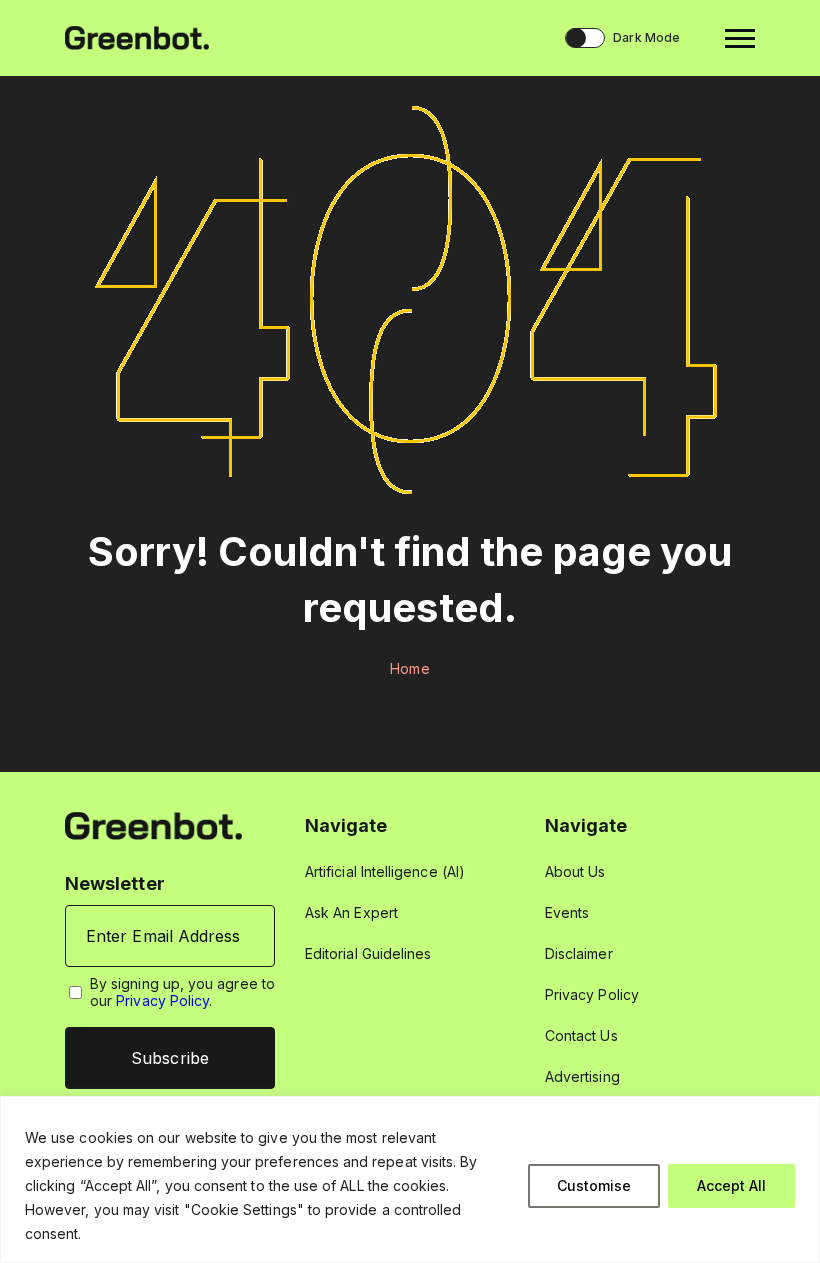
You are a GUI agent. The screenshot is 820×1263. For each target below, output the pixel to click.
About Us (575, 871)
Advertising (582, 1076)
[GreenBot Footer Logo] (153, 824)
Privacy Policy (162, 1000)
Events (567, 912)
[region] (410, 1179)
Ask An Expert (351, 912)
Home (409, 668)
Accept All (731, 1185)
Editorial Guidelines (368, 953)
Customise (594, 1185)
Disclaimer (579, 953)
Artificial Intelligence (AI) (385, 871)
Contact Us (581, 1035)
